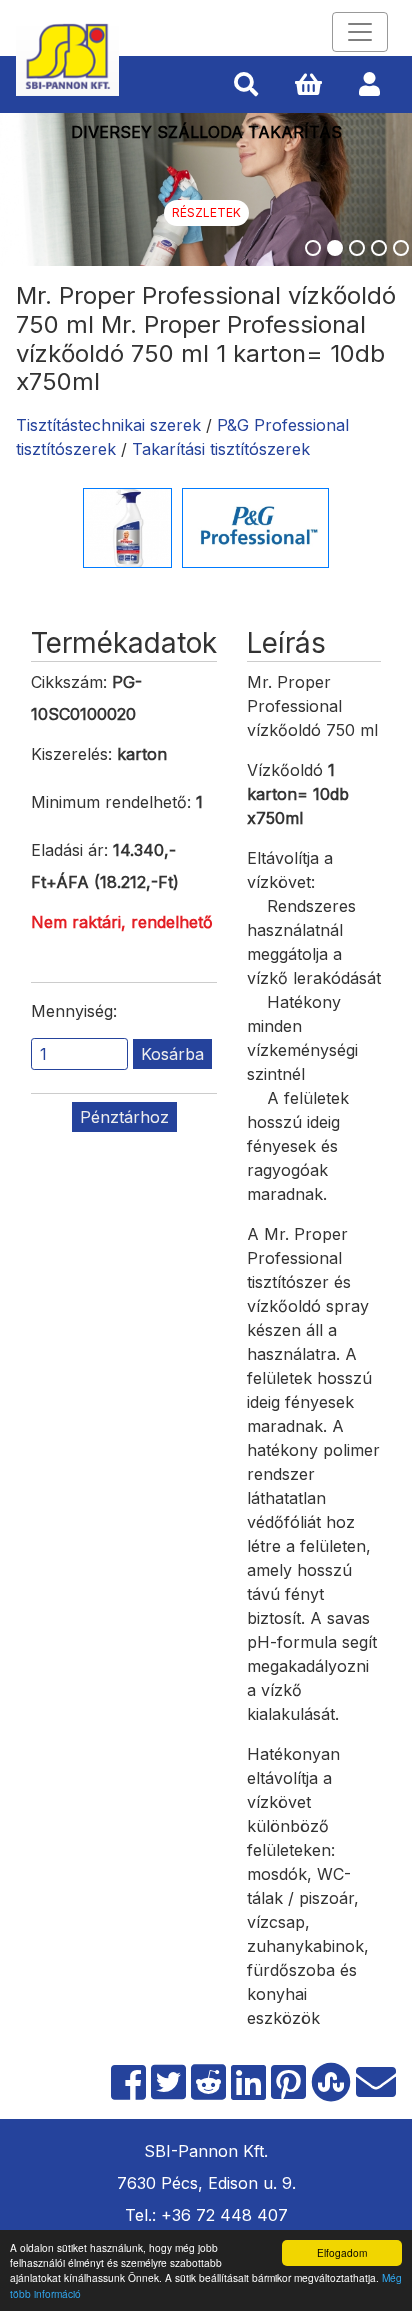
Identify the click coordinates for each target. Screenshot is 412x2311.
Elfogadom (342, 2252)
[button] (246, 85)
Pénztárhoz (124, 1117)
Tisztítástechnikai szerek (108, 425)
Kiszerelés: (71, 754)
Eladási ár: (69, 850)
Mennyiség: (74, 1011)
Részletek (206, 212)
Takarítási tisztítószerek (221, 449)
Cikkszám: (69, 682)
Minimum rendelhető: (111, 802)
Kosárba (172, 1054)
